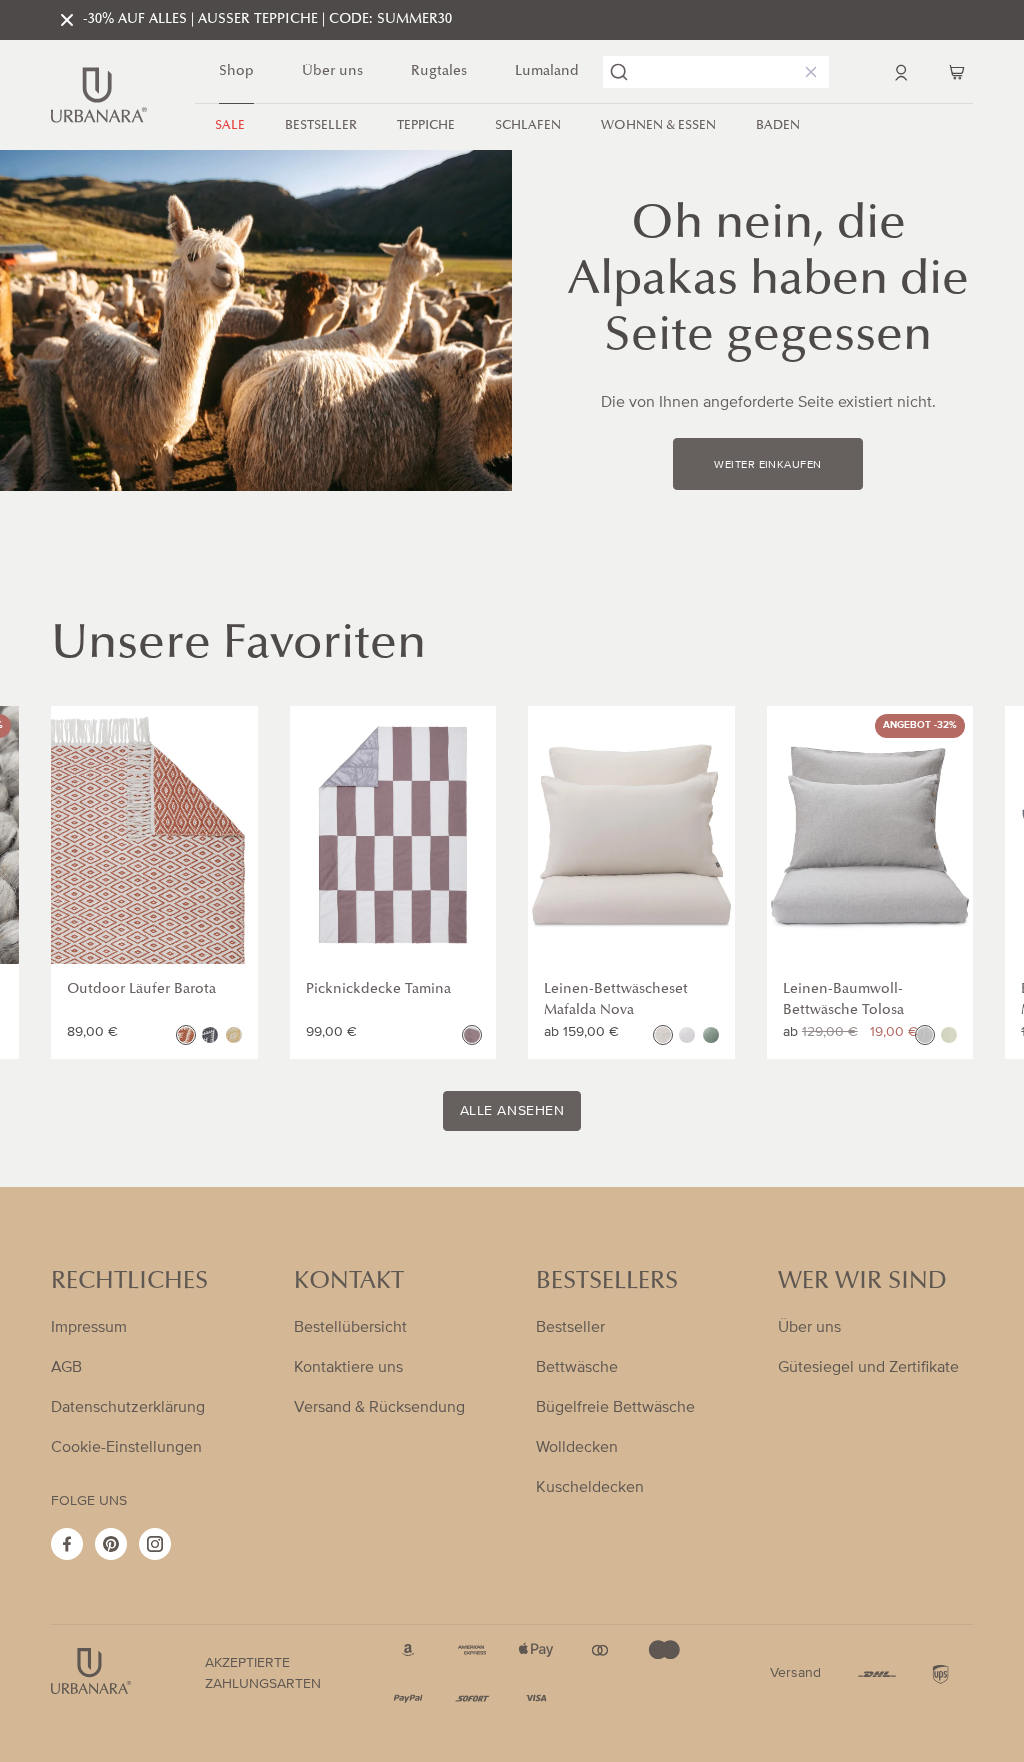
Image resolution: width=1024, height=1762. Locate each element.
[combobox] (716, 72)
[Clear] (807, 72)
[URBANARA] (99, 95)
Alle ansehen (512, 1111)
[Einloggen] (901, 72)
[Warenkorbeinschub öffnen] (957, 72)
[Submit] (619, 72)
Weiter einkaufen (767, 465)
